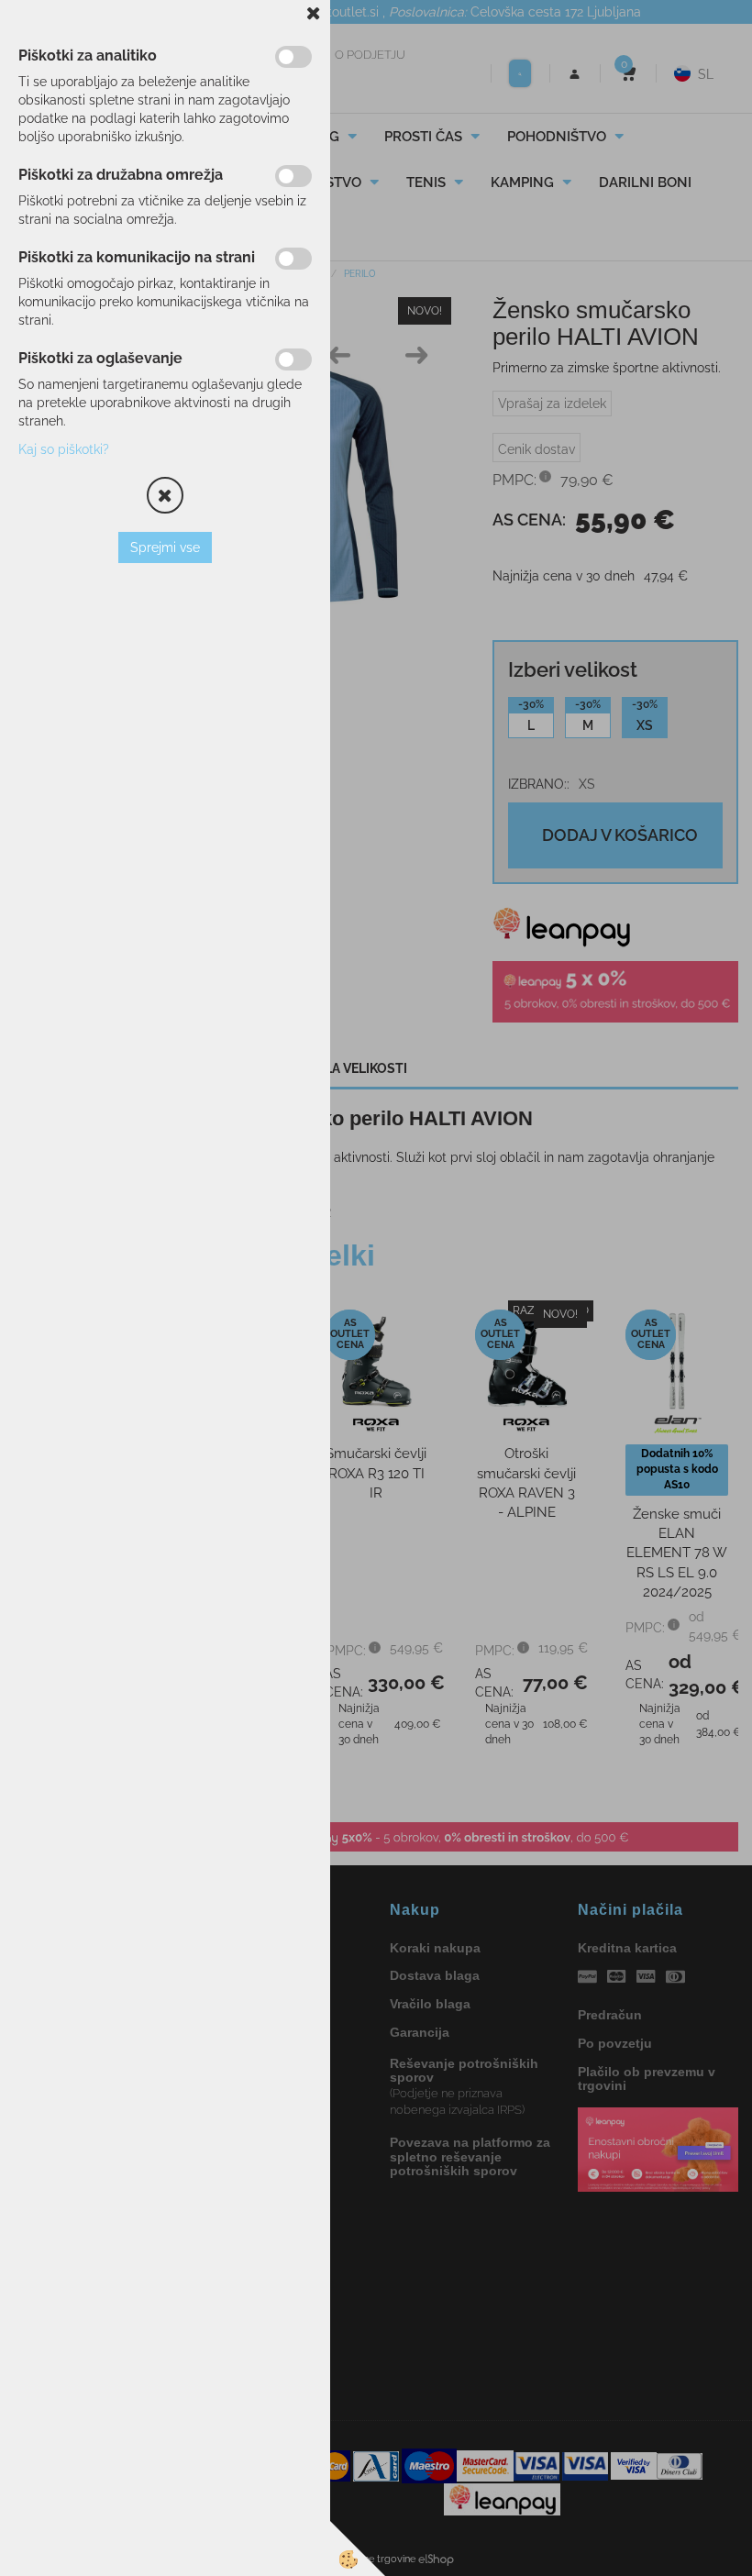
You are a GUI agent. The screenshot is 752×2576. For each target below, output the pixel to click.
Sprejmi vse (165, 547)
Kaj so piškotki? (64, 449)
